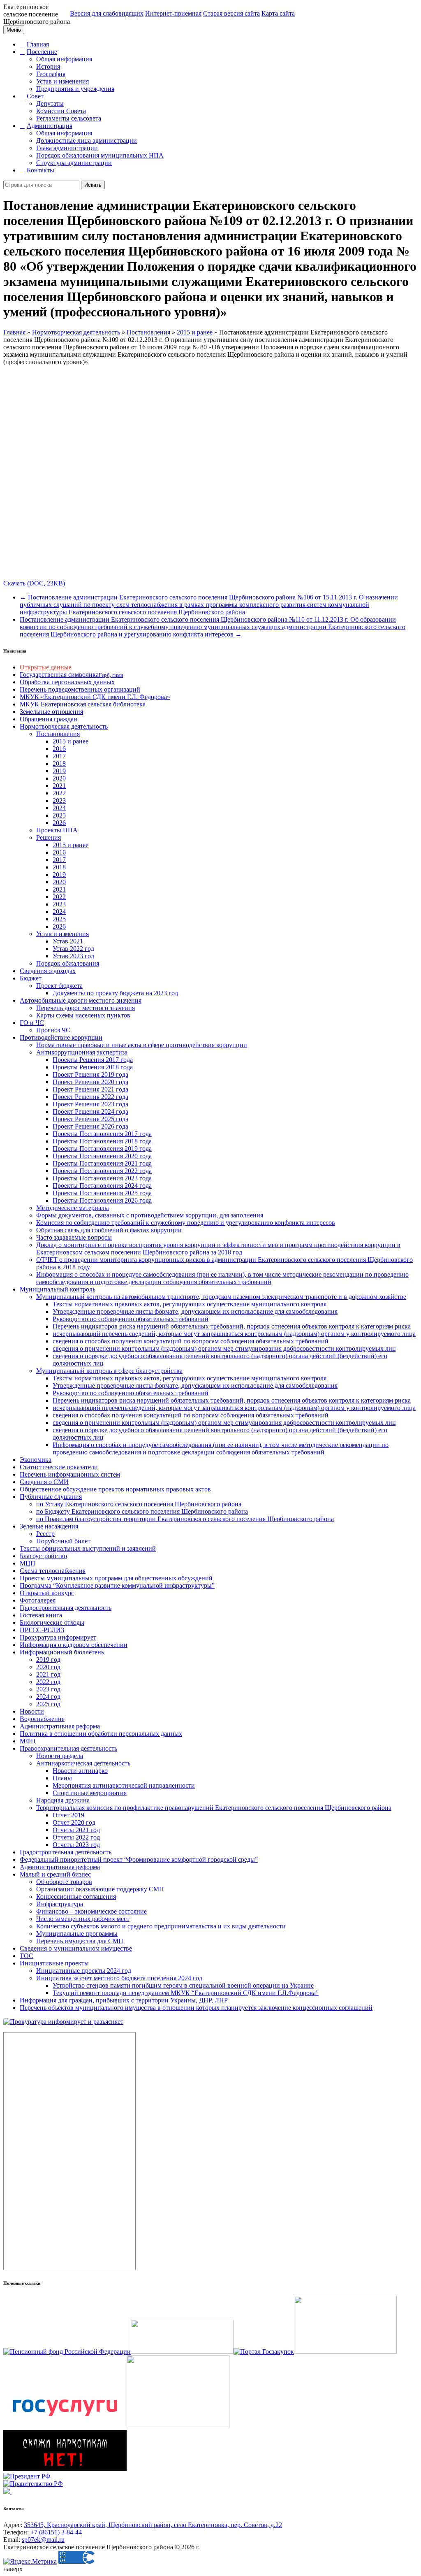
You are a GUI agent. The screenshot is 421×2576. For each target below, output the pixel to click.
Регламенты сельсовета (69, 118)
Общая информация (64, 59)
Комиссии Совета (61, 111)
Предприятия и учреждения (75, 89)
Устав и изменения (62, 81)
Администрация (50, 126)
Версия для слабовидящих (107, 13)
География (51, 74)
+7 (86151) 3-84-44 (56, 2532)
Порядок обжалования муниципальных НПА (100, 155)
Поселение (42, 52)
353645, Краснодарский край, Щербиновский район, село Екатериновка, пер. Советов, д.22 (153, 2525)
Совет (35, 96)
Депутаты (50, 103)
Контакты (40, 170)
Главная (38, 44)
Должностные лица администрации (87, 141)
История (48, 66)
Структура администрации (74, 163)
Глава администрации (67, 148)
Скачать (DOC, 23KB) (34, 583)
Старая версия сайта (231, 13)
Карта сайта (278, 13)
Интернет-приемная (173, 13)
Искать (93, 185)
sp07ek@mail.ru (43, 2540)
